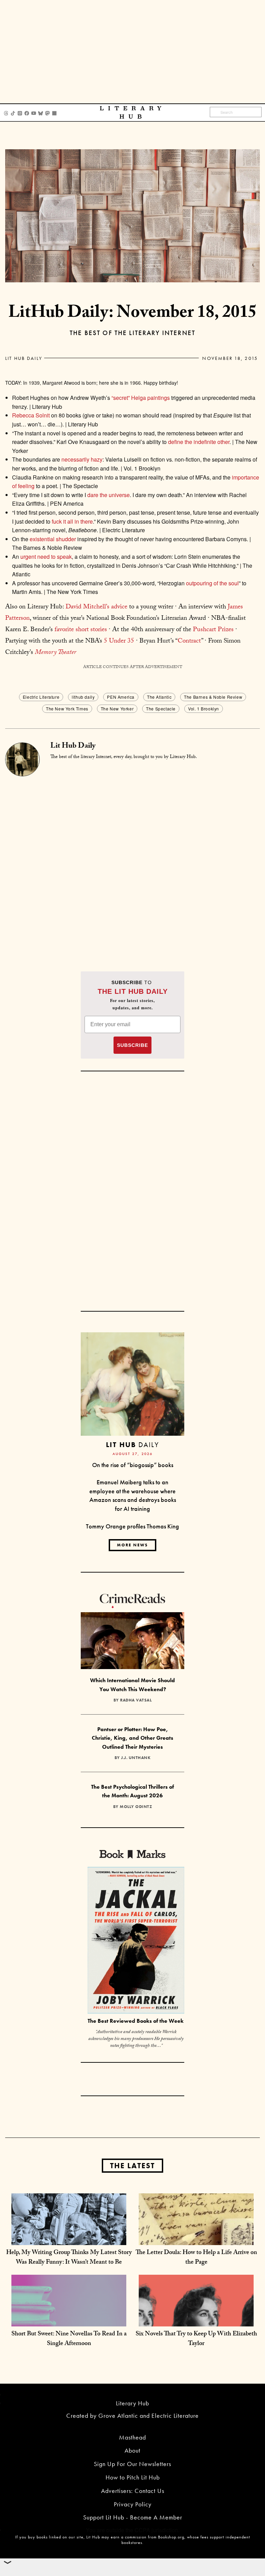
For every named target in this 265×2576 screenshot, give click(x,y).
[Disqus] (132, 862)
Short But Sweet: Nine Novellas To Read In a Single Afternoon (69, 2339)
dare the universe (109, 495)
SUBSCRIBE (132, 1045)
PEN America (121, 697)
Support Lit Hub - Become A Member (133, 2517)
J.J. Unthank (136, 1758)
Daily (132, 1444)
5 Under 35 (119, 642)
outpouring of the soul (212, 583)
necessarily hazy (82, 459)
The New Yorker (117, 709)
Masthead (132, 2437)
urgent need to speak (46, 557)
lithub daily (83, 697)
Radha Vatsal (136, 1700)
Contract (189, 642)
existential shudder (53, 539)
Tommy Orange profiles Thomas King (132, 1526)
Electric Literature (41, 697)
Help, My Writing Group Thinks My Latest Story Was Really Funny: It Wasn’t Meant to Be (69, 2258)
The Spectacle (161, 709)
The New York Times (67, 709)
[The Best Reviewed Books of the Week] (136, 1941)
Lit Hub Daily (24, 358)
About (132, 2450)
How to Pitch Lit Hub (133, 2477)
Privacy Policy (133, 2504)
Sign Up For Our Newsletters (132, 2464)
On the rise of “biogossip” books (133, 1465)
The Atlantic (159, 697)
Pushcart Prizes (213, 630)
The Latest (132, 2166)
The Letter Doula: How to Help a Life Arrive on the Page (196, 2258)
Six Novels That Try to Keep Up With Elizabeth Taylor (196, 2339)
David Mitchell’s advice (96, 607)
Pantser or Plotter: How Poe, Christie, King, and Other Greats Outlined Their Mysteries (132, 1738)
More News (132, 1545)
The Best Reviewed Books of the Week (136, 2021)
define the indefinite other (199, 442)
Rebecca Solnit (31, 415)
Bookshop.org (171, 2537)
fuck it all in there (72, 521)
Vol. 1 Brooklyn (204, 709)
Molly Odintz (136, 1807)
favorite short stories (81, 630)
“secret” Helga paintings (141, 398)
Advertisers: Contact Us (133, 2491)
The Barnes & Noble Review (213, 697)
